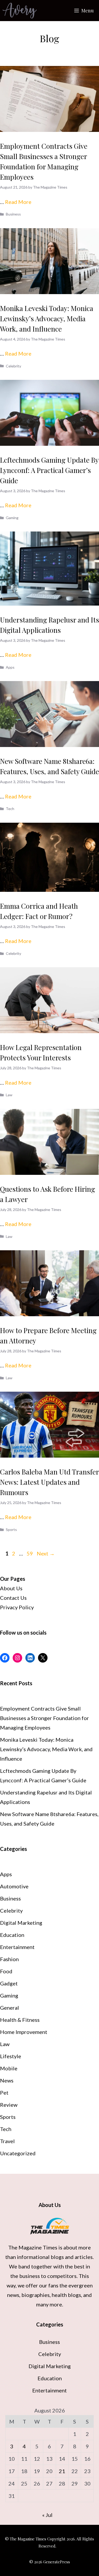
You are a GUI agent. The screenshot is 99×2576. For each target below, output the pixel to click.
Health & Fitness (20, 2020)
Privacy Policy (17, 1607)
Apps (10, 667)
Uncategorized (18, 2153)
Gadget (9, 1983)
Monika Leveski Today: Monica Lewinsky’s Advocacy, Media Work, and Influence (47, 319)
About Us (11, 1588)
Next (46, 1553)
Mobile (9, 2068)
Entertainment (17, 1947)
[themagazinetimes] (20, 11)
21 (62, 2471)
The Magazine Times (33, 2247)
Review (9, 2105)
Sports (11, 1529)
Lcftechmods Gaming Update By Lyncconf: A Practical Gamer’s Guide (49, 470)
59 (30, 1553)
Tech (10, 809)
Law (9, 1095)
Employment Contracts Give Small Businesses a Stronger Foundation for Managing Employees (44, 1718)
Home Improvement (24, 2032)
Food (6, 1971)
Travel (7, 2141)
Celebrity (13, 366)
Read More (18, 202)
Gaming (12, 518)
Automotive (14, 1886)
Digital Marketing (21, 1923)
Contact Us (13, 1598)
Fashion (9, 1959)
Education (12, 1935)
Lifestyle (11, 2056)
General (10, 2008)
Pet (4, 2093)
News (7, 2080)
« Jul (47, 2515)
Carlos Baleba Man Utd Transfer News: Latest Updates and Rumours (49, 1482)
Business (13, 214)
